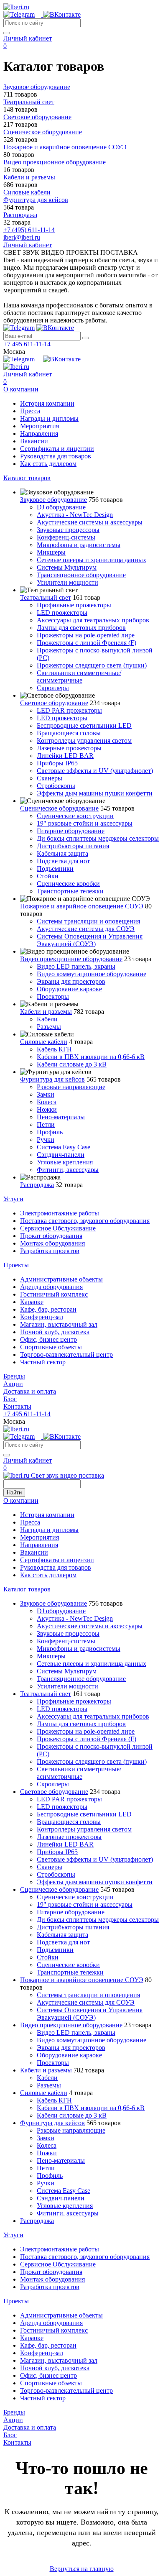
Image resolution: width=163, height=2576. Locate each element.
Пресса (30, 411)
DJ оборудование (61, 507)
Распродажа (37, 1185)
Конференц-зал (42, 1317)
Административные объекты (61, 1279)
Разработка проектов (50, 1251)
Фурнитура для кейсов (52, 1079)
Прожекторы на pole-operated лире (86, 635)
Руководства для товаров (56, 456)
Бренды (14, 1376)
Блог (10, 1399)
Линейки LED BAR (65, 756)
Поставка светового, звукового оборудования (85, 1221)
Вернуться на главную (82, 2569)
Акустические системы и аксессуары (90, 522)
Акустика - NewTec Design (75, 515)
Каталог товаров (27, 478)
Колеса (47, 1102)
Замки (46, 1094)
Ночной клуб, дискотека (55, 1332)
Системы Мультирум (67, 567)
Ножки (47, 1109)
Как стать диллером (48, 464)
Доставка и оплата (30, 1391)
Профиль (50, 1132)
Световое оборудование (54, 703)
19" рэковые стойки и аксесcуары (85, 823)
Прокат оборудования (51, 1236)
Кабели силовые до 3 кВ (72, 1064)
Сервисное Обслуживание (58, 1228)
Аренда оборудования (51, 1287)
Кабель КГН (54, 1049)
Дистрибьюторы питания (73, 846)
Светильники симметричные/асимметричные (79, 677)
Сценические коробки (68, 884)
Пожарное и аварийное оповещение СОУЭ (82, 906)
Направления (39, 434)
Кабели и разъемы (46, 1012)
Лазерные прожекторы (69, 748)
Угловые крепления (65, 1162)
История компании (47, 403)
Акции (13, 1384)
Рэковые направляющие (71, 1087)
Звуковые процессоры (68, 530)
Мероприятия (39, 426)
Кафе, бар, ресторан (48, 1309)
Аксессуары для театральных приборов (93, 620)
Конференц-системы (66, 537)
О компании (21, 389)
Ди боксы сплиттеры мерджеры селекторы (98, 838)
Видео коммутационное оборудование (92, 974)
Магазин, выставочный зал (59, 1324)
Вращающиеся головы (69, 733)
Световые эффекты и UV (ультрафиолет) (95, 771)
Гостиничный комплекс (54, 1294)
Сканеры (50, 778)
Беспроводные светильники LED (84, 725)
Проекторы (53, 996)
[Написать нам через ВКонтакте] (62, 14)
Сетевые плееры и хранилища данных (92, 560)
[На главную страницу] (16, 7)
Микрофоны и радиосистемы (79, 545)
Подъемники (55, 868)
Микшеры (51, 552)
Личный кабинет (28, 38)
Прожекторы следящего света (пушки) (92, 665)
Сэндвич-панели (61, 1155)
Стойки (48, 876)
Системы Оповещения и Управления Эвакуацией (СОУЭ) (90, 940)
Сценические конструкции (75, 816)
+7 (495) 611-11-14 (29, 230)
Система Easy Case (64, 1147)
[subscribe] (86, 338)
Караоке (32, 1302)
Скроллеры (53, 688)
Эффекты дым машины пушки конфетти (95, 793)
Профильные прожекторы (74, 605)
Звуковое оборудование (53, 500)
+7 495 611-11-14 (27, 344)
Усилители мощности (67, 582)
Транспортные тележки (70, 891)
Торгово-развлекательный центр (66, 1355)
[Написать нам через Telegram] (23, 14)
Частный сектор (43, 1362)
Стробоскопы (56, 786)
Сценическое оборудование (59, 808)
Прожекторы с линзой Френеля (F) (87, 643)
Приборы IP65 (57, 763)
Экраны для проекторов (71, 981)
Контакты (17, 1406)
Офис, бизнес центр (48, 1339)
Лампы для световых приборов (81, 628)
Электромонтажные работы (60, 1213)
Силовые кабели (44, 1042)
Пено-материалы (61, 1117)
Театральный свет (46, 597)
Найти (14, 1493)
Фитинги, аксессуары (68, 1170)
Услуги (13, 1199)
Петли (46, 1124)
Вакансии (34, 441)
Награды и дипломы (49, 418)
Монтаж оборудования (52, 1243)
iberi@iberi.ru (22, 237)
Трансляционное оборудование (81, 575)
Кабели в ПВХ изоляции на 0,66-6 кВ (91, 1057)
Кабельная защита (62, 853)
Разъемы (49, 1027)
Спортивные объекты (51, 1347)
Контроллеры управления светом (84, 741)
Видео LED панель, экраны (76, 966)
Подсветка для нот (63, 861)
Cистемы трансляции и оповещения (88, 921)
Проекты (16, 1265)
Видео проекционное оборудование (71, 959)
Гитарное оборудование (71, 831)
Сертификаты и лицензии (57, 449)
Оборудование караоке (69, 989)
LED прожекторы (62, 613)
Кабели (47, 1019)
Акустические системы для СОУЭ (86, 929)
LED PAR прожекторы (69, 710)
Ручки (46, 1140)
